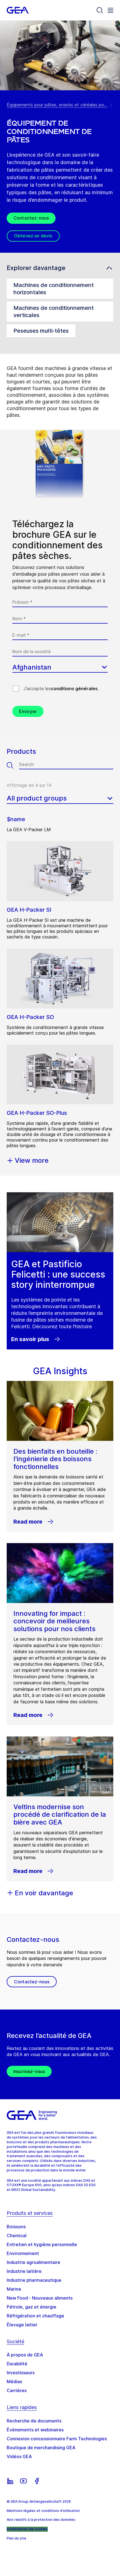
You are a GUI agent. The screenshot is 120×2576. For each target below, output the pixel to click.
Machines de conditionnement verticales (54, 312)
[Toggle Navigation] (111, 10)
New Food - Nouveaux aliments (40, 2298)
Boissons (16, 2227)
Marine (14, 2289)
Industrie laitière (24, 2271)
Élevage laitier (22, 2325)
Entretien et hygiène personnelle (42, 2244)
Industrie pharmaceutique (34, 2280)
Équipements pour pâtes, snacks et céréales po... (57, 105)
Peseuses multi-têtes (41, 331)
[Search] (100, 10)
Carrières (17, 2390)
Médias (14, 2382)
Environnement (23, 2253)
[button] (60, 268)
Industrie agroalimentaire (33, 2262)
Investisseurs (21, 2373)
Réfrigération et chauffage (35, 2316)
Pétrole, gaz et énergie (32, 2307)
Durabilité (17, 2364)
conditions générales (74, 689)
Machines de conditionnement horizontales (54, 289)
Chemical (17, 2236)
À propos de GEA (25, 2355)
